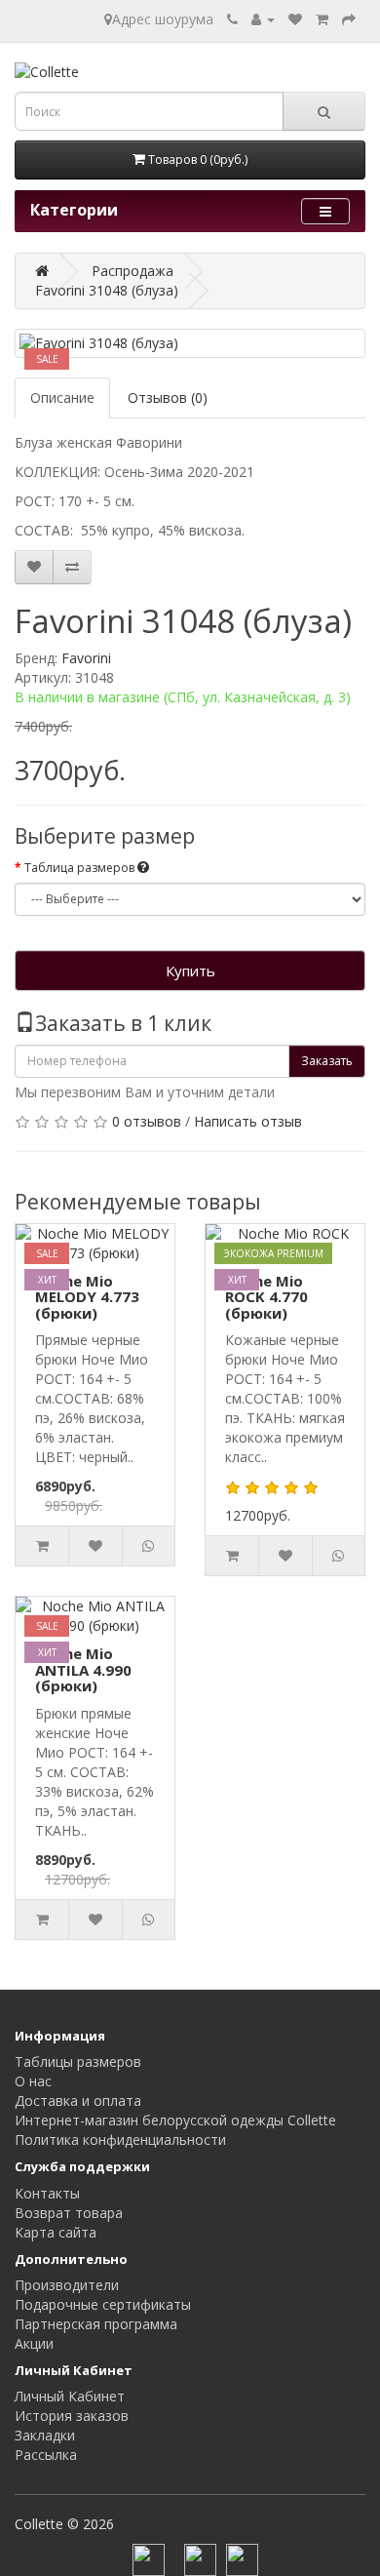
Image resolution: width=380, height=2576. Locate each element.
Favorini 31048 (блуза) (107, 290)
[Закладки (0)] (295, 19)
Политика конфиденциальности (120, 2140)
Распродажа (133, 271)
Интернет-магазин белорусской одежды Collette (175, 2120)
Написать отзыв (248, 1121)
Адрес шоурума (163, 19)
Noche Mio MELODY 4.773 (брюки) (87, 1297)
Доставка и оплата (78, 2100)
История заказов (72, 2416)
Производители (67, 2285)
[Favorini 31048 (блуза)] (190, 343)
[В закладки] (34, 567)
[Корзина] (322, 19)
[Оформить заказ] (349, 19)
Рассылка (46, 2455)
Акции (34, 2343)
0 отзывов (147, 1121)
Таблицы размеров (78, 2061)
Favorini (86, 658)
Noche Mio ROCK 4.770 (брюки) (266, 1297)
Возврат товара (69, 2213)
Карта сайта (56, 2232)
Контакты (47, 2193)
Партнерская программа (96, 2324)
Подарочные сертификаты (103, 2304)
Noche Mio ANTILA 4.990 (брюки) (83, 1669)
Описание (62, 397)
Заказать (327, 1061)
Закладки (45, 2435)
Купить (190, 971)
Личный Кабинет (70, 2396)
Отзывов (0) (168, 397)
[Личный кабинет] (263, 19)
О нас (33, 2081)
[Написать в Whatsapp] (72, 567)
